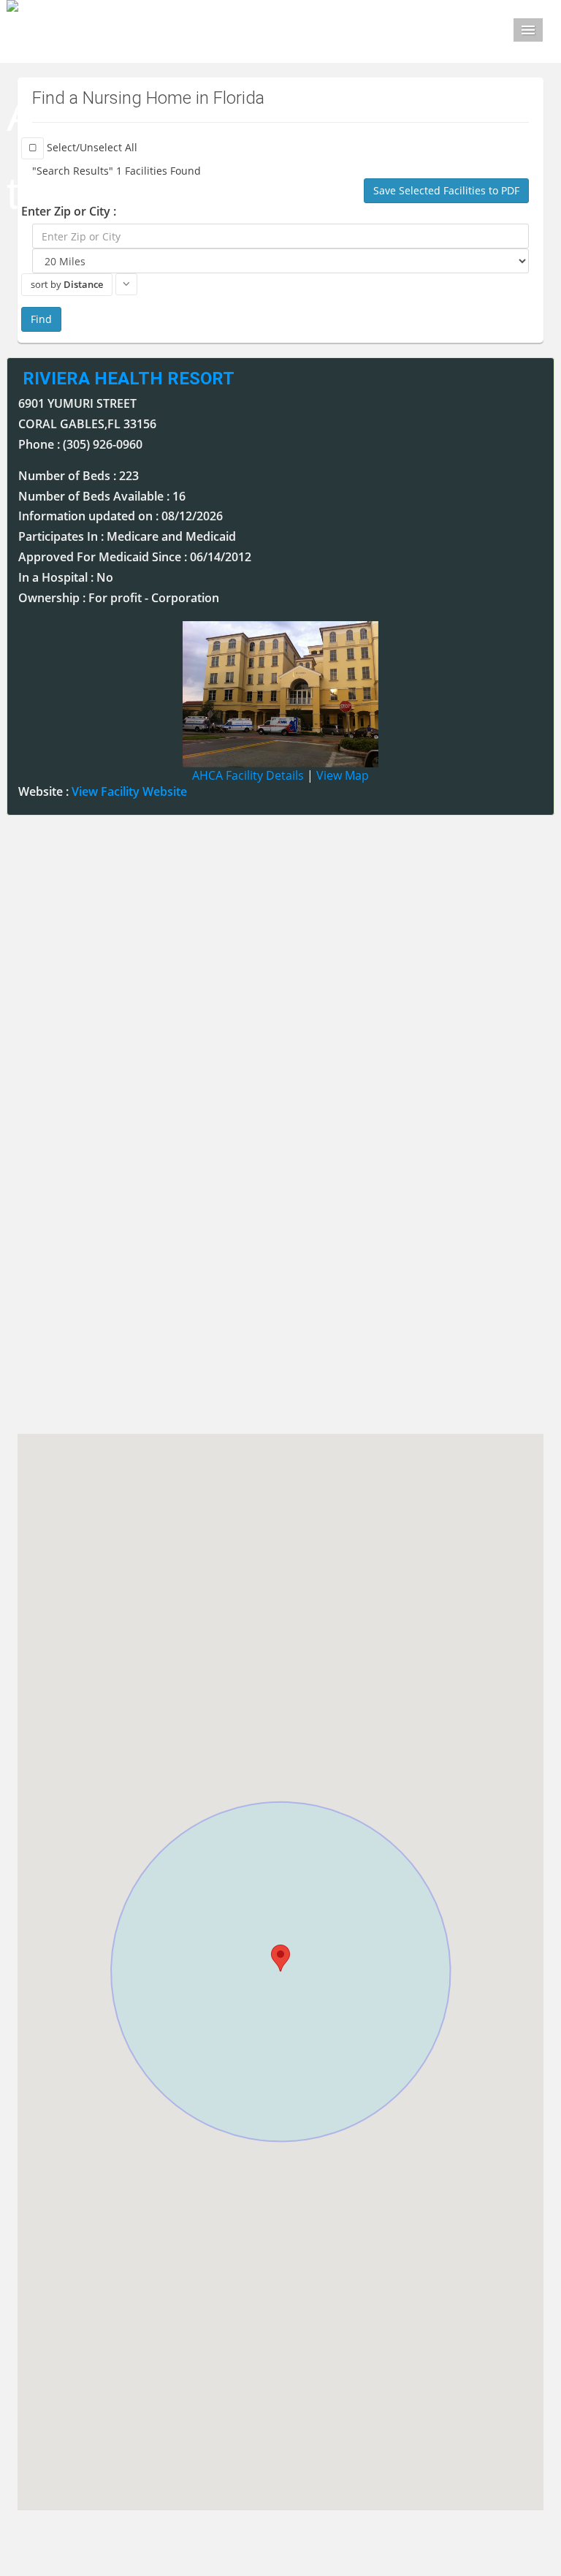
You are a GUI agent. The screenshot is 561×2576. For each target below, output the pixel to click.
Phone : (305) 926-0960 (80, 444)
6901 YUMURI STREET (77, 403)
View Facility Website (129, 791)
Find (41, 319)
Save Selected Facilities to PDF (446, 190)
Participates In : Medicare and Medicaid (127, 536)
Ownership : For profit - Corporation (119, 598)
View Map (343, 775)
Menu (528, 30)
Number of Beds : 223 (79, 476)
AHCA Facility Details (248, 775)
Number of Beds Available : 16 (102, 496)
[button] (280, 1958)
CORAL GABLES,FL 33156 (87, 424)
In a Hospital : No (66, 577)
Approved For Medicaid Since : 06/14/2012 (135, 557)
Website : (103, 791)
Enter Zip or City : (69, 211)
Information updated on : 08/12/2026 (121, 516)
